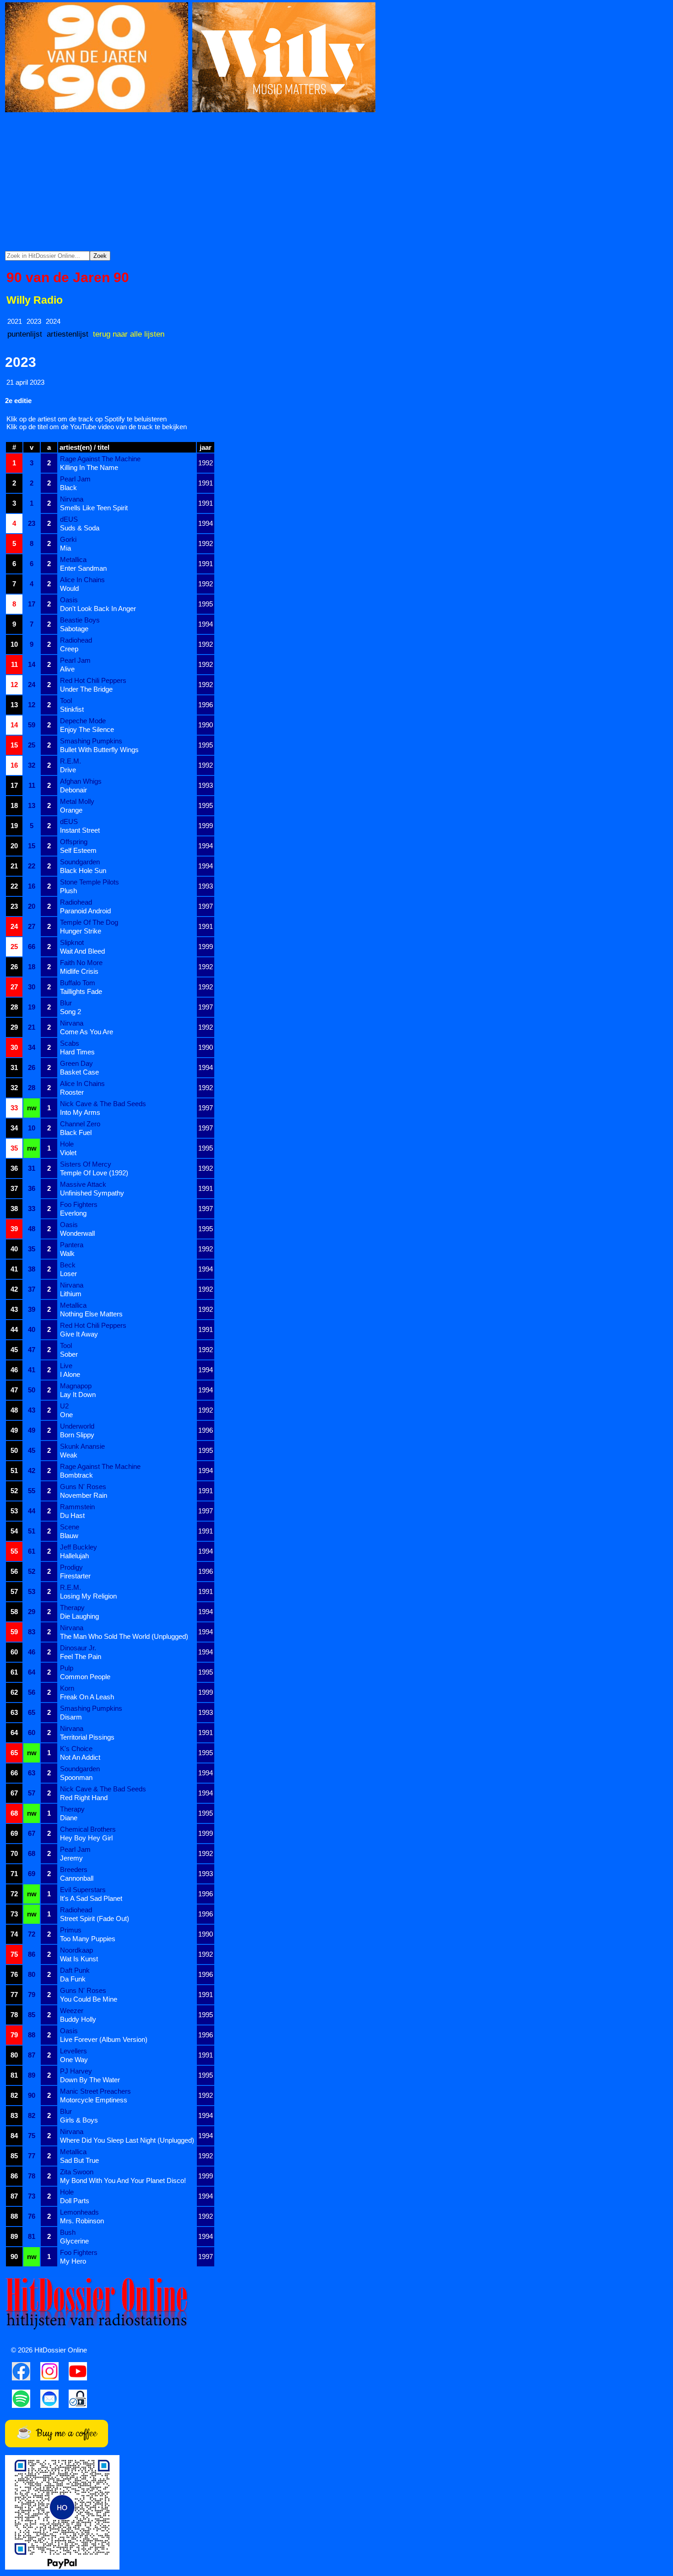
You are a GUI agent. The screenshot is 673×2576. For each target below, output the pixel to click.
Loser (68, 1274)
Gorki (68, 539)
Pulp (67, 1668)
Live (66, 1366)
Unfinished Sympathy (92, 1193)
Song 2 (71, 1012)
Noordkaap (76, 1950)
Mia (65, 548)
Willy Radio (35, 300)
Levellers (73, 2051)
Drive (68, 770)
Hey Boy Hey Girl (86, 1838)
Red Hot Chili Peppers (93, 680)
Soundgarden (80, 862)
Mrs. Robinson (82, 2221)
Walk (67, 1253)
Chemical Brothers (88, 1829)
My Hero (73, 2261)
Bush (68, 2232)
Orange (71, 810)
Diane (69, 1818)
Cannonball (77, 1878)
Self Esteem (78, 850)
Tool (66, 701)
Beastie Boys (80, 620)
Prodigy (71, 1567)
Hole (67, 1144)
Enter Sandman (83, 568)
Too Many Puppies (88, 1939)
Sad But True (79, 2160)
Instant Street (80, 830)
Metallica (73, 559)
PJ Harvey (76, 2071)
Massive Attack (83, 1184)
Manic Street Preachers (95, 2091)
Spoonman (76, 1777)
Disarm (71, 1717)
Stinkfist (72, 709)
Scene (70, 1527)
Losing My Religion (88, 1596)
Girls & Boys (79, 2120)
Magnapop (76, 1386)
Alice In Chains (82, 580)
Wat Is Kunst (79, 1959)
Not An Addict (80, 1757)
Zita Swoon (77, 2172)
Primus (71, 1930)
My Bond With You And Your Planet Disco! (123, 2180)
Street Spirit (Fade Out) (95, 1918)
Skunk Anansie (82, 1446)
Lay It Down (78, 1394)
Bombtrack (76, 1475)
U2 (64, 1406)
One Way (74, 2060)
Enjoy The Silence (87, 729)
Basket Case (79, 1072)
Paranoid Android (85, 911)
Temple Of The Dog (89, 922)
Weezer (72, 2011)
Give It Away (79, 1334)
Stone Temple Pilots (90, 882)
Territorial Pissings (87, 1737)
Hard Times (77, 1052)
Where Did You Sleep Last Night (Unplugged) (127, 2140)
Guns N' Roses (83, 1487)
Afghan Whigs (81, 781)
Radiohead (76, 640)
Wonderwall (77, 1233)
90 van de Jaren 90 (68, 277)
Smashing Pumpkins (91, 741)
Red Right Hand (84, 1798)
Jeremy (71, 1858)
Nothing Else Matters (91, 1314)
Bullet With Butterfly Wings (99, 750)
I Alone (70, 1374)
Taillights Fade (81, 991)
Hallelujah (74, 1556)
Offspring (74, 842)
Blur (66, 1003)
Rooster (72, 1092)
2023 (34, 321)
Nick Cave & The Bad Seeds (103, 1104)
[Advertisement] (336, 182)
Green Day (76, 1063)
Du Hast (72, 1515)
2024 (53, 321)
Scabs (70, 1043)
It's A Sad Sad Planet (91, 1898)
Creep (69, 649)
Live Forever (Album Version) (104, 2039)
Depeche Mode (83, 721)
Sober (69, 1354)
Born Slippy (77, 1435)
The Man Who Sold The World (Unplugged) (124, 1636)
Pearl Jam (75, 479)
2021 (15, 321)
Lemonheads (79, 2212)
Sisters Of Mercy (86, 1164)
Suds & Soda (80, 528)
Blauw (69, 1536)
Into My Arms (80, 1112)
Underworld (77, 1426)
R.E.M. (71, 761)
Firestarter (75, 1576)
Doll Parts (75, 2201)
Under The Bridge (86, 689)
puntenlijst (25, 334)
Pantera (72, 1245)
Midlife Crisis (79, 971)
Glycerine (74, 2241)
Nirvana (72, 499)
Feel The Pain (81, 1656)
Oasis (69, 600)
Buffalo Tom (78, 983)
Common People (85, 1677)
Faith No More (81, 963)
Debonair (73, 790)
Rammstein (77, 1507)
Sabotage (74, 629)
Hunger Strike (81, 931)
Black (68, 488)
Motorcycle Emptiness (94, 2100)
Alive (67, 669)
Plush (68, 891)
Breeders (74, 1869)
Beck (68, 1265)
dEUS (69, 519)
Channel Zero (80, 1124)
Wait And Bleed (82, 951)
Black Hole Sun (83, 870)
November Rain (84, 1495)
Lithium (71, 1294)
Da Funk (73, 1979)
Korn (67, 1688)
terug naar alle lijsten (129, 334)
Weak (69, 1455)
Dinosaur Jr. (78, 1648)
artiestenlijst (68, 334)
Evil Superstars (83, 1890)
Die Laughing (79, 1616)
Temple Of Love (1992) (94, 1173)
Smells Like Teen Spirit (94, 508)
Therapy (72, 1607)
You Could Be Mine (89, 1999)
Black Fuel (76, 1132)
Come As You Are (87, 1032)
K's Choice (76, 1749)
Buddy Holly (78, 2019)
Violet (68, 1153)
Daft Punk (75, 1970)
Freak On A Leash (87, 1697)
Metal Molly (77, 801)
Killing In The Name (89, 467)
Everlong (73, 1213)
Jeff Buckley (79, 1547)
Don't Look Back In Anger (98, 609)
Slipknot (72, 942)
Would (69, 588)
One (66, 1415)
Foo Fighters (79, 1204)
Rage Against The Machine (100, 459)
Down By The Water (90, 2080)
